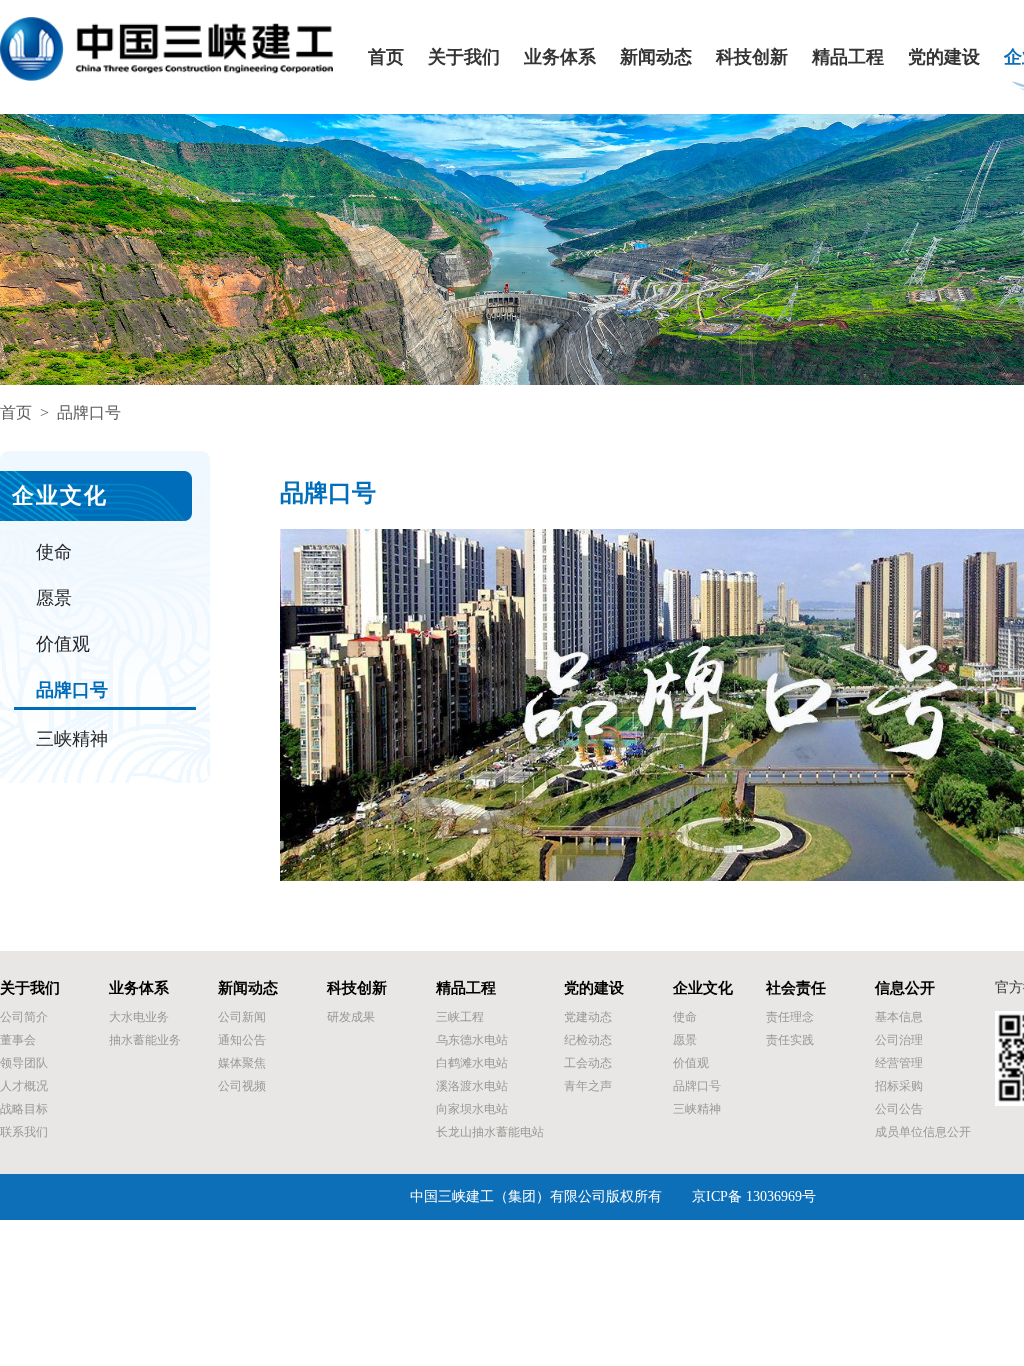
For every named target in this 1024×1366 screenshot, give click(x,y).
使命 (54, 552)
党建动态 (588, 1017)
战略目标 (24, 1109)
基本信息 (899, 1017)
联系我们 (24, 1132)
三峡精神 (72, 739)
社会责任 (796, 988)
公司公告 (899, 1109)
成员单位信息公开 (923, 1132)
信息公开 (905, 988)
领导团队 (24, 1063)
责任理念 (790, 1017)
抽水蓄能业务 (145, 1040)
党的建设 (944, 57)
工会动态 (588, 1063)
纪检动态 (588, 1040)
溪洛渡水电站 (472, 1086)
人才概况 (24, 1086)
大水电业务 (139, 1017)
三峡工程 (460, 1017)
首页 (386, 57)
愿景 (54, 598)
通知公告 (242, 1040)
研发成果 (351, 1017)
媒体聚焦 (242, 1063)
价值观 (63, 644)
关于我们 (464, 57)
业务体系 (560, 57)
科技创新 (752, 57)
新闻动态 (656, 57)
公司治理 (899, 1040)
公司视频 (242, 1086)
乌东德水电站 (472, 1040)
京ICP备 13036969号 (754, 1196)
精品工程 (848, 57)
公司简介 (24, 1017)
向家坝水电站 (472, 1109)
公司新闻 (242, 1017)
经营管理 (899, 1063)
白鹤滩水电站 (472, 1063)
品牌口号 (72, 690)
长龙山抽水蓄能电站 (490, 1132)
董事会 (18, 1040)
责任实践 (790, 1040)
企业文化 (703, 988)
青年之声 (588, 1086)
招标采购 (899, 1086)
